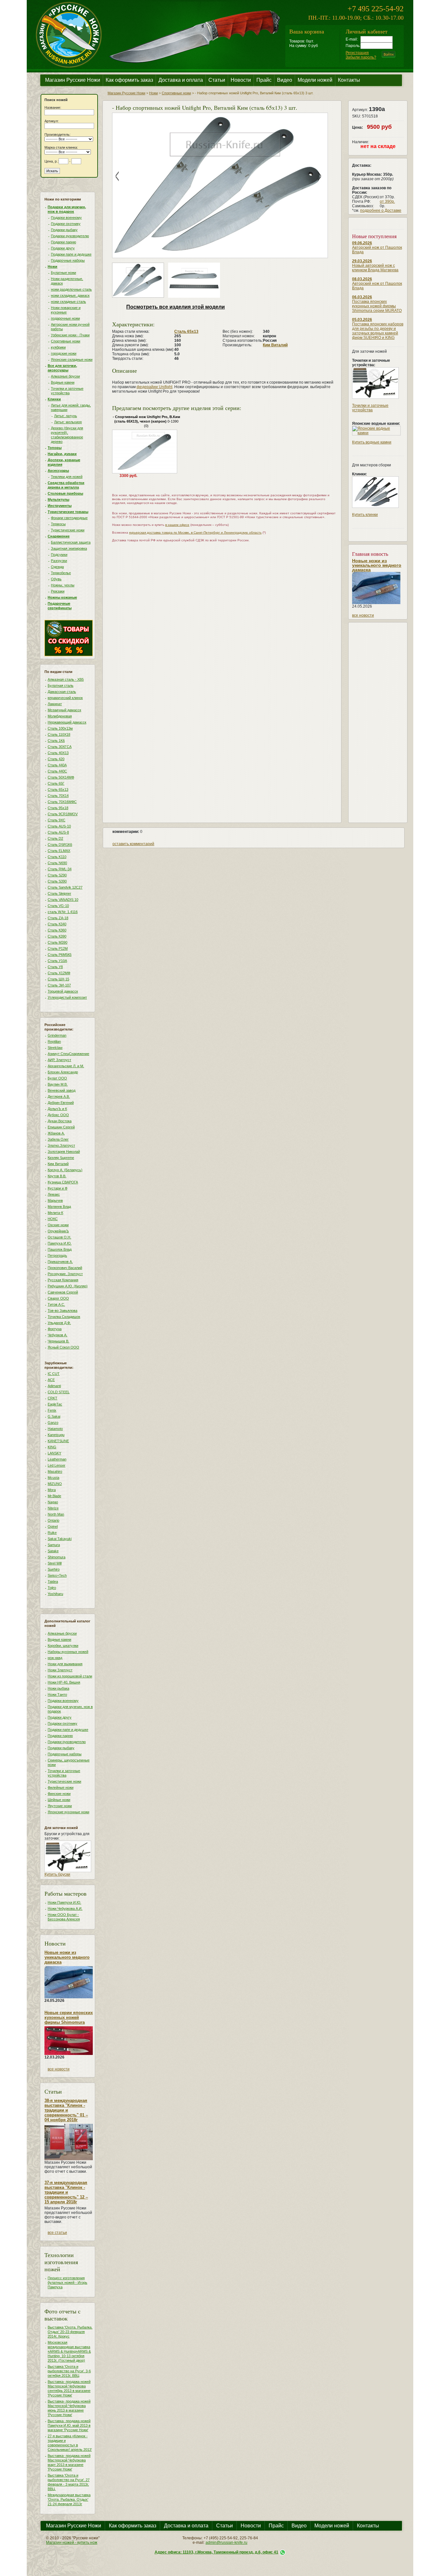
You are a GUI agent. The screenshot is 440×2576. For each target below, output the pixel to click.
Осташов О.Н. (59, 1237)
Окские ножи (58, 1225)
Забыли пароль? (361, 57)
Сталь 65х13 (58, 789)
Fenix (52, 1410)
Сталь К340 (57, 924)
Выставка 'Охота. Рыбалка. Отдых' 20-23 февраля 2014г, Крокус (70, 2332)
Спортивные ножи (66, 341)
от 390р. (387, 201)
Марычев (55, 1200)
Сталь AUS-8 (58, 832)
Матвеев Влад (59, 1207)
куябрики (58, 347)
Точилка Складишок (64, 1317)
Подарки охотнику (66, 224)
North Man (56, 1514)
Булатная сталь (61, 686)
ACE (51, 1380)
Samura (54, 1545)
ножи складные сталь (68, 302)
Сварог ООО (58, 1298)
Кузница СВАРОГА (63, 1182)
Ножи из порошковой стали (70, 1676)
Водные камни (63, 382)
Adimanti (54, 1386)
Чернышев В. (58, 1341)
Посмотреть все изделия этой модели (176, 307)
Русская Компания (63, 1280)
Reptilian (54, 1041)
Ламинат (55, 704)
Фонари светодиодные (69, 518)
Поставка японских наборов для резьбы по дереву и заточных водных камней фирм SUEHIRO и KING (378, 331)
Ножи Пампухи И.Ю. (64, 1902)
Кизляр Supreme (61, 1158)
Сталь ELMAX (59, 851)
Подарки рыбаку (64, 230)
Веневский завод (62, 1090)
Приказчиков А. (60, 1262)
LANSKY (54, 1453)
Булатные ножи (63, 273)
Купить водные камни (372, 442)
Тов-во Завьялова (62, 1311)
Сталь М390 (57, 942)
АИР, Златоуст (59, 1060)
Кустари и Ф (57, 1188)
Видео (285, 80)
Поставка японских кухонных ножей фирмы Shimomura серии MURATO (377, 306)
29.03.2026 (362, 261)
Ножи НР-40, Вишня (64, 1682)
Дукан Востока (60, 1121)
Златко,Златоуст (61, 1145)
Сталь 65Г (56, 783)
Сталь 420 (56, 759)
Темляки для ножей (67, 477)
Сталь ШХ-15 (58, 979)
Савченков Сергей (63, 1292)
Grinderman (57, 1035)
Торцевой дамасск (63, 991)
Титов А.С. (56, 1304)
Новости (241, 80)
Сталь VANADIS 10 (63, 900)
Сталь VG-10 (58, 906)
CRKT (53, 1398)
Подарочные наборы (68, 260)
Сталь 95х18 (58, 808)
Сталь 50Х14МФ (61, 777)
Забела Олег (58, 1139)
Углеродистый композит (67, 997)
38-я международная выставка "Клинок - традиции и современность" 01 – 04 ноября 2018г (66, 2110)
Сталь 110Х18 (59, 734)
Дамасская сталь (62, 692)
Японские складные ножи (72, 359)
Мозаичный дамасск (64, 710)
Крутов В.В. (57, 1176)
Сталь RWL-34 (60, 869)
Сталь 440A (57, 765)
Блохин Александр (63, 1072)
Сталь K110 (57, 857)
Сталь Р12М (58, 948)
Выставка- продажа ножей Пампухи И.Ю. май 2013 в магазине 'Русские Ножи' (69, 2425)
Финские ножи (59, 1794)
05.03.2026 (362, 320)
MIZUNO (55, 1484)
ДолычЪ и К (57, 1109)
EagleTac (55, 1404)
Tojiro (52, 1588)
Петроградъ (57, 1255)
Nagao (53, 1502)
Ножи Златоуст (60, 1670)
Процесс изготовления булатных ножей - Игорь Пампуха (67, 2282)
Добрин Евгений (61, 1103)
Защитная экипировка (69, 548)
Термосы (58, 524)
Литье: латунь (66, 416)
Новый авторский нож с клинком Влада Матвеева (375, 268)
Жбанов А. (56, 1133)
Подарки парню (63, 242)
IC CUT (54, 1374)
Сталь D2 (55, 838)
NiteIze (53, 1508)
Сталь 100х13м (60, 728)
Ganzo (53, 1423)
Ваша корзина (307, 31)
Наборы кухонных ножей (68, 1652)
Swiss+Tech (57, 1575)
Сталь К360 (57, 930)
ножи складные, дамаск (70, 295)
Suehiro (54, 1569)
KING (52, 1447)
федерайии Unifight (154, 387)
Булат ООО (57, 1078)
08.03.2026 (362, 279)
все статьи (57, 2233)
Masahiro (55, 1471)
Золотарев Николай (64, 1152)
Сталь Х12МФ (59, 973)
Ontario (53, 1520)
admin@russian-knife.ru (226, 2543)
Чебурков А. (57, 1335)
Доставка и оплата (181, 80)
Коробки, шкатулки (63, 1646)
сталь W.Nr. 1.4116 (63, 912)
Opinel (53, 1526)
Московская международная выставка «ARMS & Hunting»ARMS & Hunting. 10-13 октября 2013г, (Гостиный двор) (69, 2351)
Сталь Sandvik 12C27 (65, 887)
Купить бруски (57, 1874)
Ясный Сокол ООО (63, 1347)
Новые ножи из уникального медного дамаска (67, 1957)
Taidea (53, 1582)
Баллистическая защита (71, 542)
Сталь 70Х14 (58, 796)
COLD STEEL (59, 1392)
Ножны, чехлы (63, 585)
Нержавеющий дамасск (67, 722)
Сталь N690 (57, 863)
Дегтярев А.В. (59, 1097)
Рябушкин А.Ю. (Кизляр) (68, 1286)
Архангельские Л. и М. (66, 1066)
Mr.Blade (54, 1496)
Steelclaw (55, 1048)
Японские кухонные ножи (68, 1812)
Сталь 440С (57, 771)
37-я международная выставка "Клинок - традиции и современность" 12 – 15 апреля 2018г (66, 2192)
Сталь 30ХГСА (60, 747)
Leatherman (57, 1459)
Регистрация (357, 53)
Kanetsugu (56, 1435)
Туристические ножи (68, 530)
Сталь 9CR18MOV (63, 814)
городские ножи (64, 353)
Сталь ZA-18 (58, 918)
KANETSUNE (58, 1441)
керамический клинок (65, 698)
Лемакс (54, 1194)
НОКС (53, 1219)
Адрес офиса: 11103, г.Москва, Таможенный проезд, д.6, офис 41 (216, 2552)
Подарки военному (66, 218)
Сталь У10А (57, 961)
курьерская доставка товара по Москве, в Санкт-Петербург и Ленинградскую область (195, 532)
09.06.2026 (362, 243)
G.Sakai (54, 1416)
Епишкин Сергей (61, 1127)
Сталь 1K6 (56, 741)
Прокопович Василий (65, 1268)
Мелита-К (55, 1213)
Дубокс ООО (58, 1115)
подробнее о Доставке (381, 210)
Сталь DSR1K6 (60, 845)
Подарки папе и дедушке (71, 254)
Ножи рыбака (58, 1688)
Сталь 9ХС (57, 820)
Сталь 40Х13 (58, 753)
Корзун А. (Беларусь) (65, 1170)
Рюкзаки (58, 591)
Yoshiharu (55, 1594)
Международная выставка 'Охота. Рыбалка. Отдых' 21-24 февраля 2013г (69, 2499)
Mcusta (53, 1478)
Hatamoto (55, 1429)
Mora (52, 1490)
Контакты (349, 80)
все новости (59, 2069)
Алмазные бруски (65, 376)
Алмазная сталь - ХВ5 (66, 679)
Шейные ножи (59, 1800)
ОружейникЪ (58, 1231)
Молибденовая (60, 716)
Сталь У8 (55, 967)
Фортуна (55, 1329)
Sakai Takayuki (60, 1539)
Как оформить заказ (129, 80)
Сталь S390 (57, 881)
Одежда (57, 567)
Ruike (52, 1533)
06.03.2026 (362, 297)
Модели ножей (315, 80)
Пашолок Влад (60, 1249)
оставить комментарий (133, 844)
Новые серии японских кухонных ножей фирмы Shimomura (69, 2017)
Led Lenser (57, 1465)
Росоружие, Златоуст (65, 1274)
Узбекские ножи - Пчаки (70, 335)
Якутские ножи (60, 1806)
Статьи (217, 80)
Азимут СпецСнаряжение (68, 1054)
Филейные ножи (61, 1787)
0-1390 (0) (146, 421)
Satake (53, 1551)
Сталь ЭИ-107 (59, 985)
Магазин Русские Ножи (73, 80)
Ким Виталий (58, 1164)
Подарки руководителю (70, 236)
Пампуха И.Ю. (60, 1243)
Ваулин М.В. (58, 1084)
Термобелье (61, 573)
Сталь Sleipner (59, 893)
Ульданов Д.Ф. (59, 1323)
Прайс (264, 80)
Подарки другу (63, 248)
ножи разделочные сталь (71, 289)
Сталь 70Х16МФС (62, 802)
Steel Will (55, 1563)
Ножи (153, 93)
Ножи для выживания (65, 1664)
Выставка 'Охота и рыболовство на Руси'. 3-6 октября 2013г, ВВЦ (69, 2371)
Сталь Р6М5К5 (60, 955)
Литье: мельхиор (68, 422)
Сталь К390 (57, 936)
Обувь (56, 579)
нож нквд (55, 1658)
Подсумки (59, 555)
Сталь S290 (57, 875)
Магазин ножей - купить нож (72, 2543)
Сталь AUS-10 (59, 826)
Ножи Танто (57, 1694)
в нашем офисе (177, 525)
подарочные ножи (65, 318)
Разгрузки (59, 561)
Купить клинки (365, 515)
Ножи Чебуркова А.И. (65, 1909)
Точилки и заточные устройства (370, 408)
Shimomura (57, 1557)
